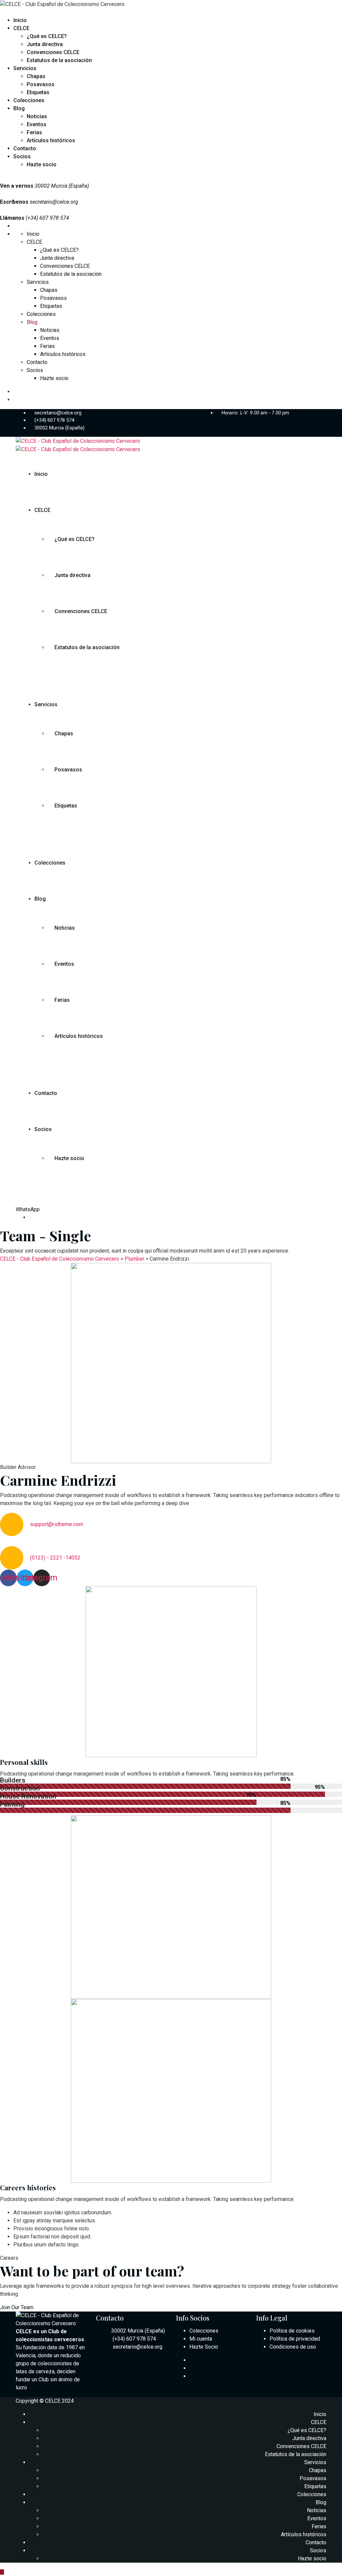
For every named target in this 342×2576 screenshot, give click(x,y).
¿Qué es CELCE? (47, 36)
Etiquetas (38, 92)
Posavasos (41, 84)
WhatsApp (28, 1209)
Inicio (20, 20)
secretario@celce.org (54, 202)
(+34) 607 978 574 (54, 420)
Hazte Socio (204, 2347)
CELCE (21, 28)
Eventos (37, 124)
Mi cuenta (201, 2339)
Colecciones (29, 100)
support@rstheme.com (57, 1524)
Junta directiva (45, 44)
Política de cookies (292, 2331)
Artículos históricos (51, 140)
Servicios (25, 68)
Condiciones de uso (293, 2347)
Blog (19, 108)
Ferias (34, 132)
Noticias (37, 116)
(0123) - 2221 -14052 (55, 1558)
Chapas (36, 76)
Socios (22, 156)
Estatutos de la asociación (59, 60)
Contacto (25, 148)
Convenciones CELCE (53, 52)
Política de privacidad (295, 2339)
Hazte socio (42, 164)
